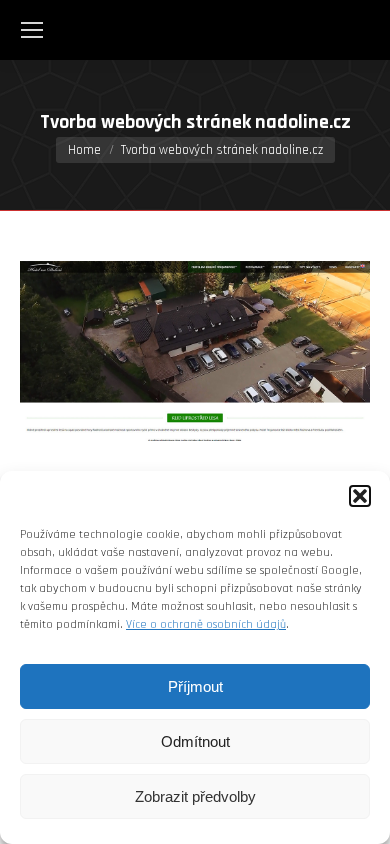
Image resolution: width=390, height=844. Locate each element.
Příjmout (195, 686)
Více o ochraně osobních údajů (206, 624)
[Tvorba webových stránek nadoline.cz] (195, 351)
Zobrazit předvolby (195, 796)
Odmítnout (195, 741)
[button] (360, 496)
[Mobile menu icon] (32, 30)
